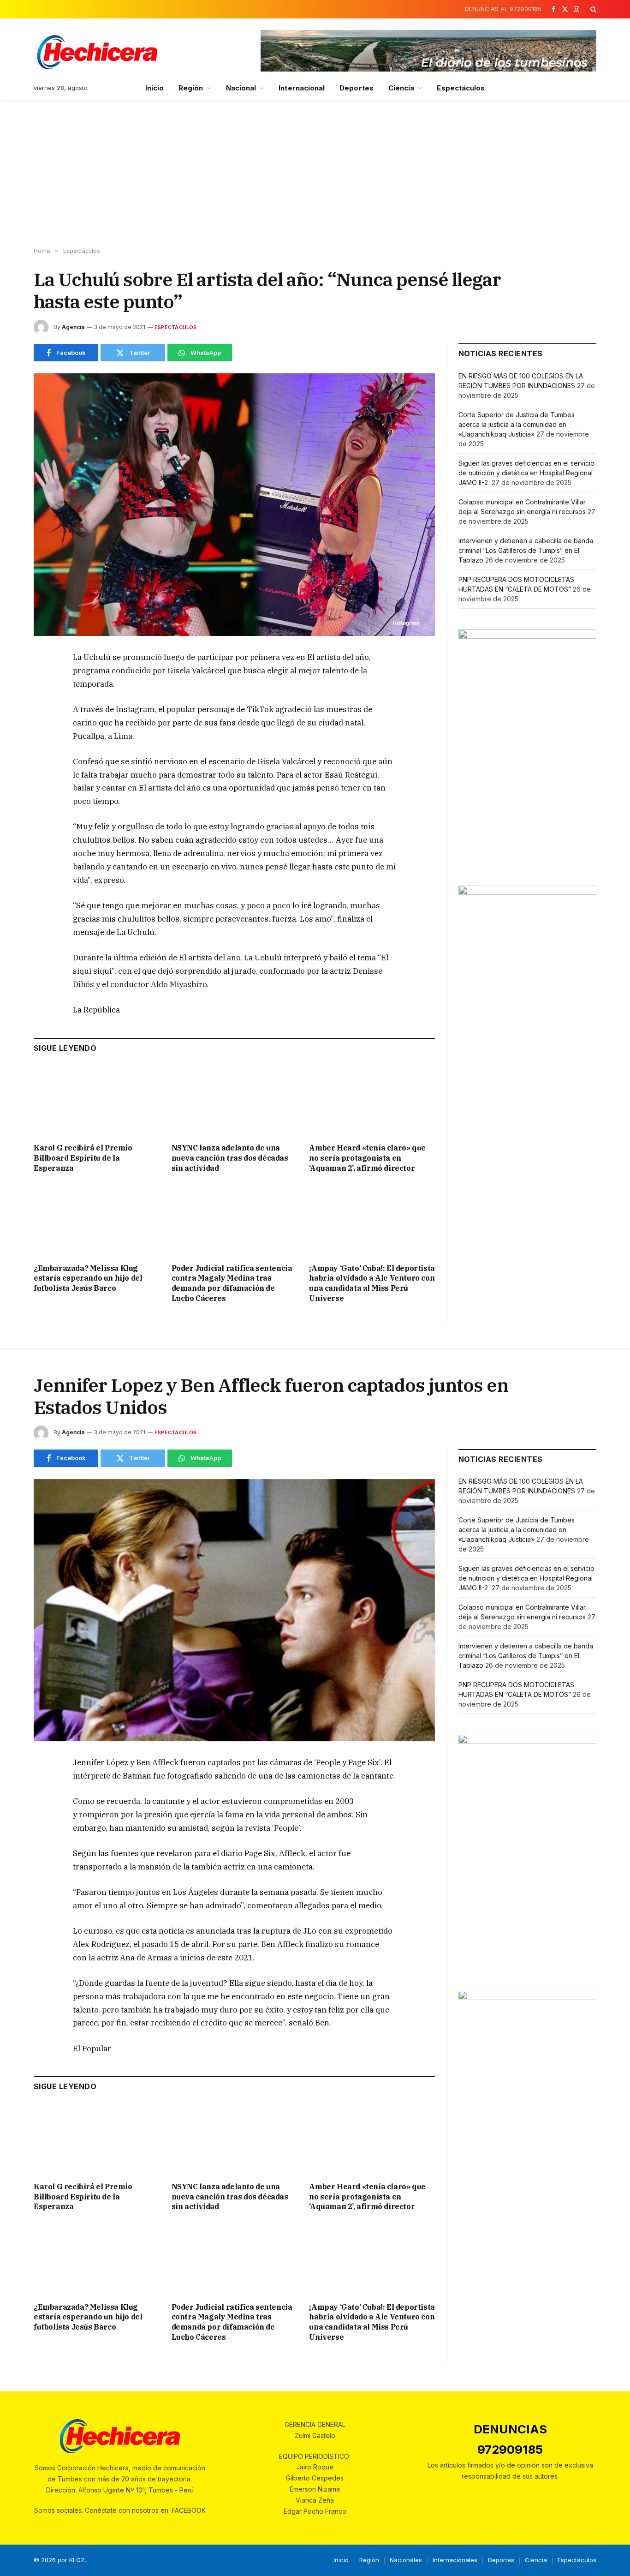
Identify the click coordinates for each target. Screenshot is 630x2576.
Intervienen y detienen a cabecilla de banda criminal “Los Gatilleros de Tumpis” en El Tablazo (526, 550)
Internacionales (455, 2560)
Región (191, 88)
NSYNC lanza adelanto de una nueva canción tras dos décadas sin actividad (230, 1158)
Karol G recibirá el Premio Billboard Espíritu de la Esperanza (83, 1158)
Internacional (302, 88)
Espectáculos (461, 88)
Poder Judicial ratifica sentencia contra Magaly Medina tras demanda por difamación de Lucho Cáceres (232, 1283)
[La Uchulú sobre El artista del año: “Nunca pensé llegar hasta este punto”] (234, 505)
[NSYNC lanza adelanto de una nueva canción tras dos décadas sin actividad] (235, 1100)
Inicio (155, 88)
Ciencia (401, 88)
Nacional (241, 88)
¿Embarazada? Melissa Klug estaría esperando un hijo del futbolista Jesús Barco (88, 1278)
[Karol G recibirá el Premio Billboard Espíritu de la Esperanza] (97, 1100)
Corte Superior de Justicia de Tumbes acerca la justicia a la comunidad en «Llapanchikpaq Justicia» (517, 424)
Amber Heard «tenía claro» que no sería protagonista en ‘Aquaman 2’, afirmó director (367, 1158)
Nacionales (406, 2560)
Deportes (357, 88)
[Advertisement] (315, 174)
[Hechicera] (97, 52)
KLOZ (77, 2560)
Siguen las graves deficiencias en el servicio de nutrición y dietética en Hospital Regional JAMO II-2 (526, 473)
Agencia (73, 327)
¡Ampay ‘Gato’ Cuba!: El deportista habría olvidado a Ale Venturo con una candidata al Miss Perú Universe (372, 1283)
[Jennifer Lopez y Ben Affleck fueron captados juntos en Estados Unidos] (234, 1610)
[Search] (592, 9)
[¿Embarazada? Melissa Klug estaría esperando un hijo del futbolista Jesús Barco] (97, 1220)
